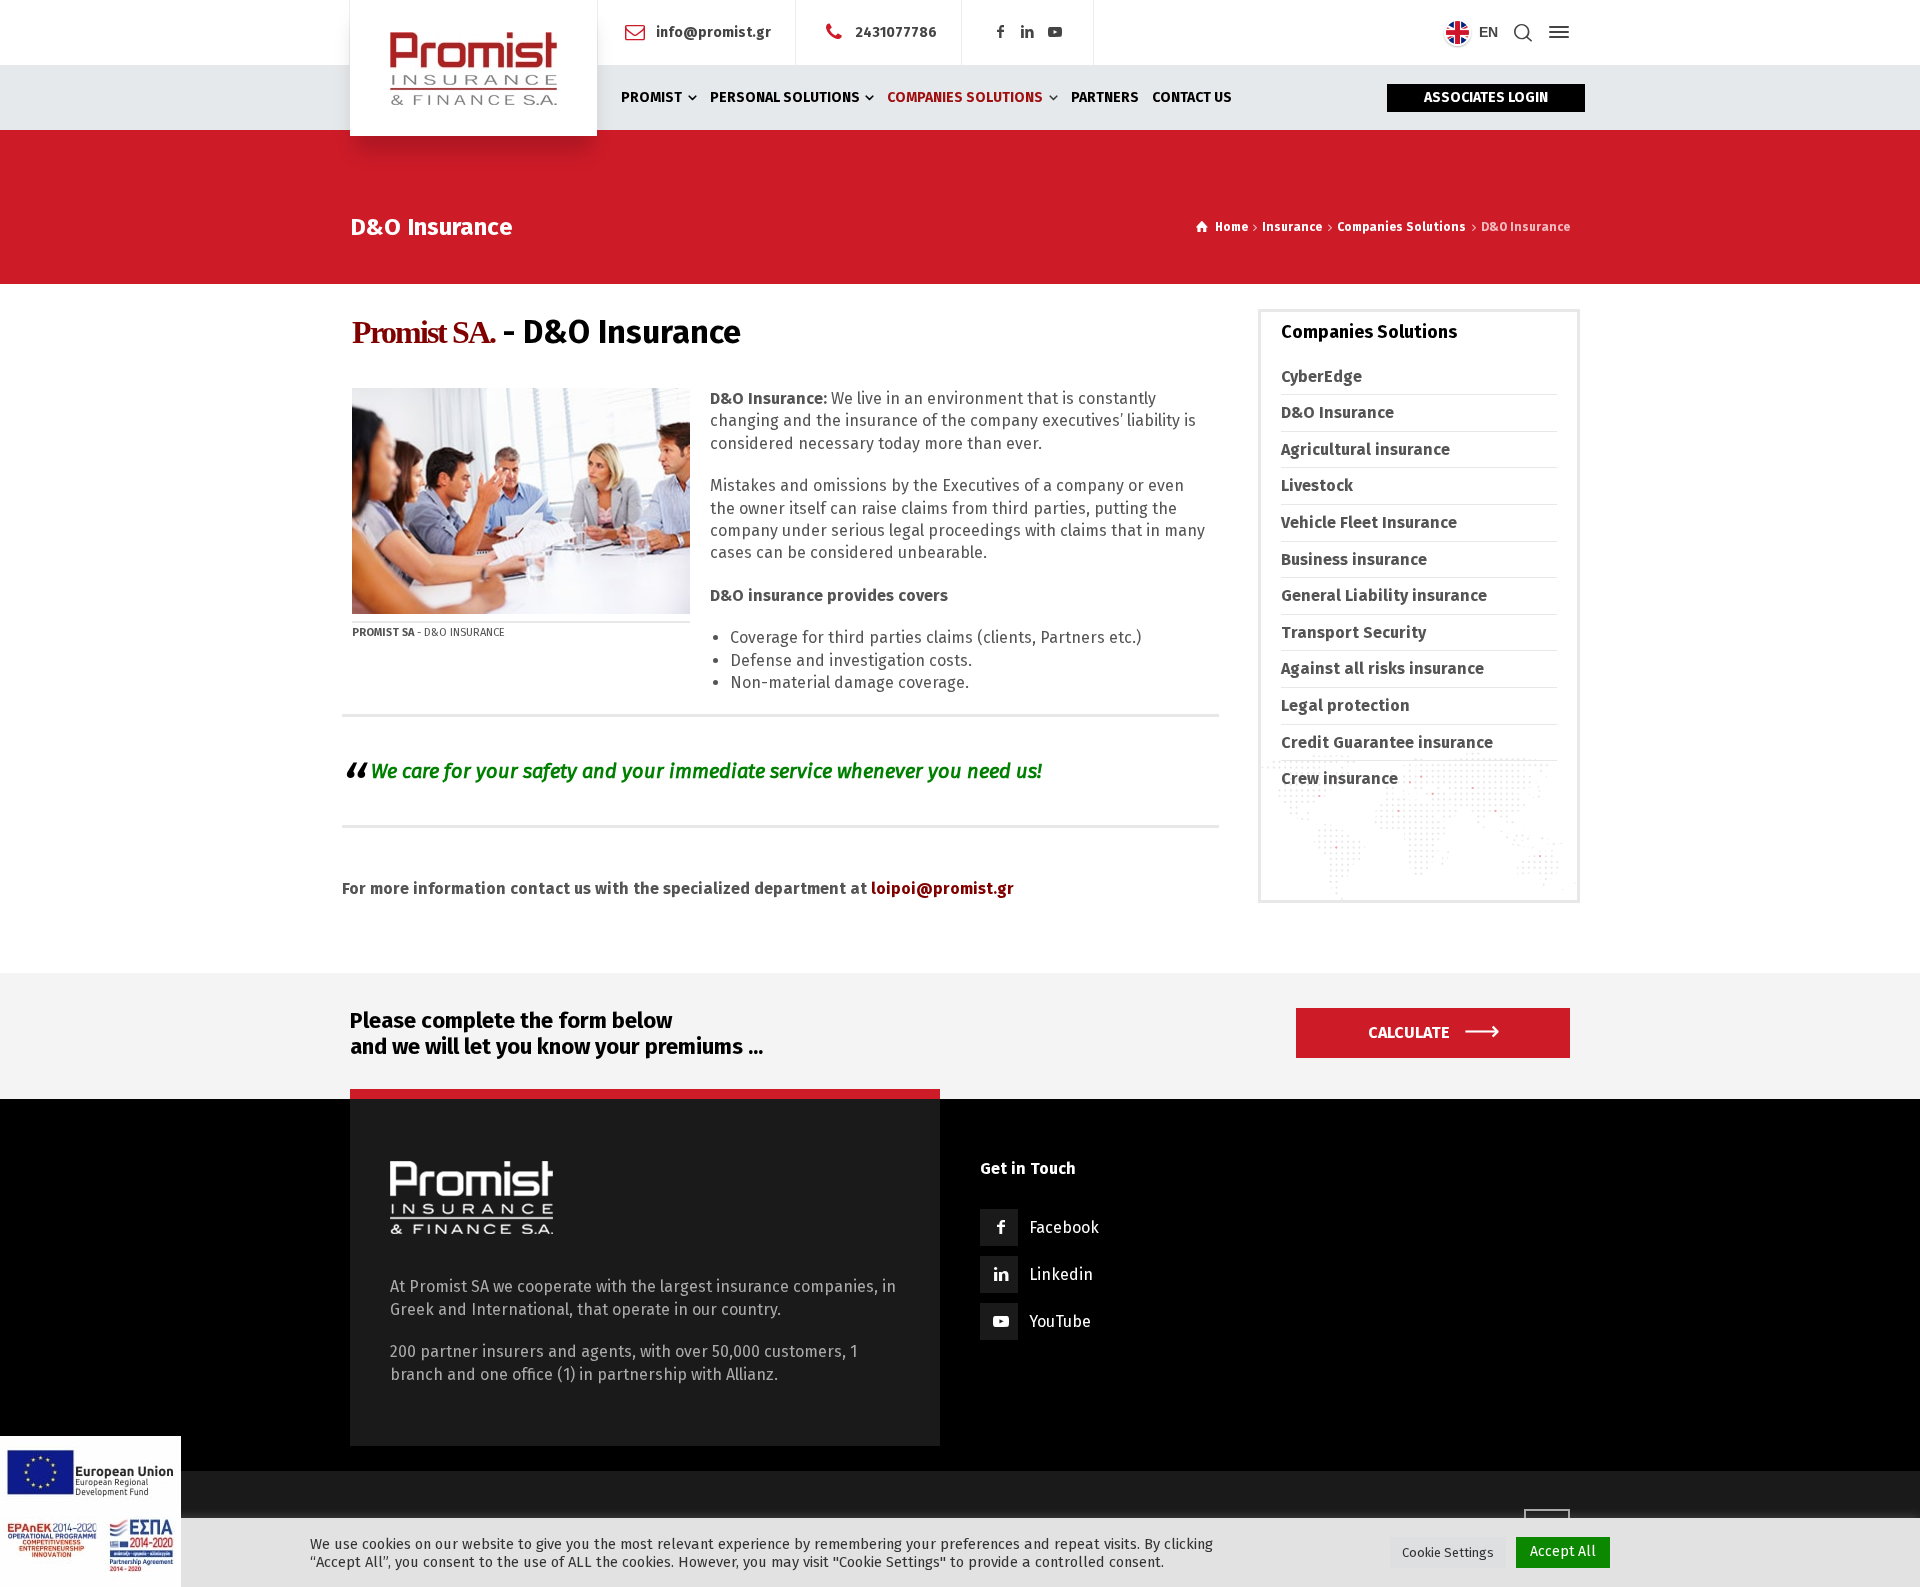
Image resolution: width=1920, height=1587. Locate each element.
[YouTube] (1056, 32)
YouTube (1060, 1321)
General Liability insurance (1384, 595)
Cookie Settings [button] (1448, 1552)
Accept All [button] (1563, 1551)
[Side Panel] (1555, 32)
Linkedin (1061, 1274)
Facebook (1064, 1227)
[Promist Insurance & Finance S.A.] (473, 68)
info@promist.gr (713, 31)
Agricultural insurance (1365, 449)
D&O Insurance (1337, 412)
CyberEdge (1321, 376)
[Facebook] (1000, 32)
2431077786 (896, 31)
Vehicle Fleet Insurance (1369, 522)
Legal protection (1345, 705)
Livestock (1317, 485)
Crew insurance (1339, 778)
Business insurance (1354, 559)
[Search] (1523, 32)
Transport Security (1353, 632)
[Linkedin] (1028, 32)
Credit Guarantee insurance (1387, 742)
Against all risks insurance (1382, 668)
